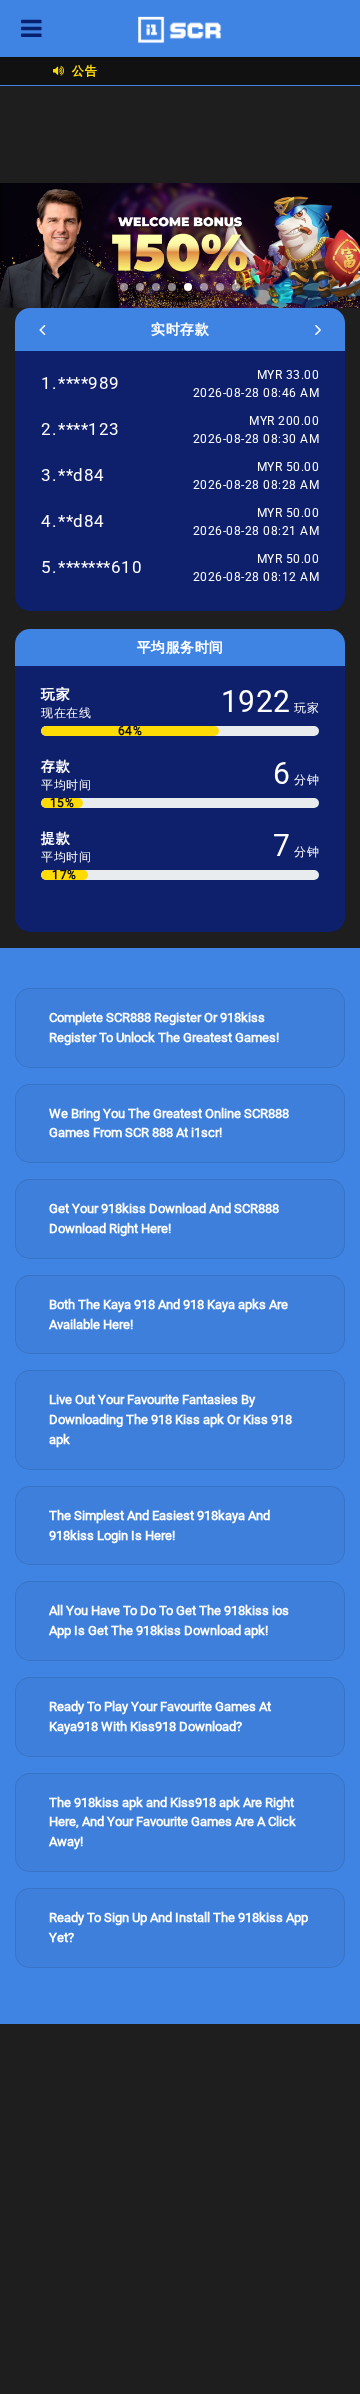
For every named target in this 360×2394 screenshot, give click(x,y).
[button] (124, 287)
